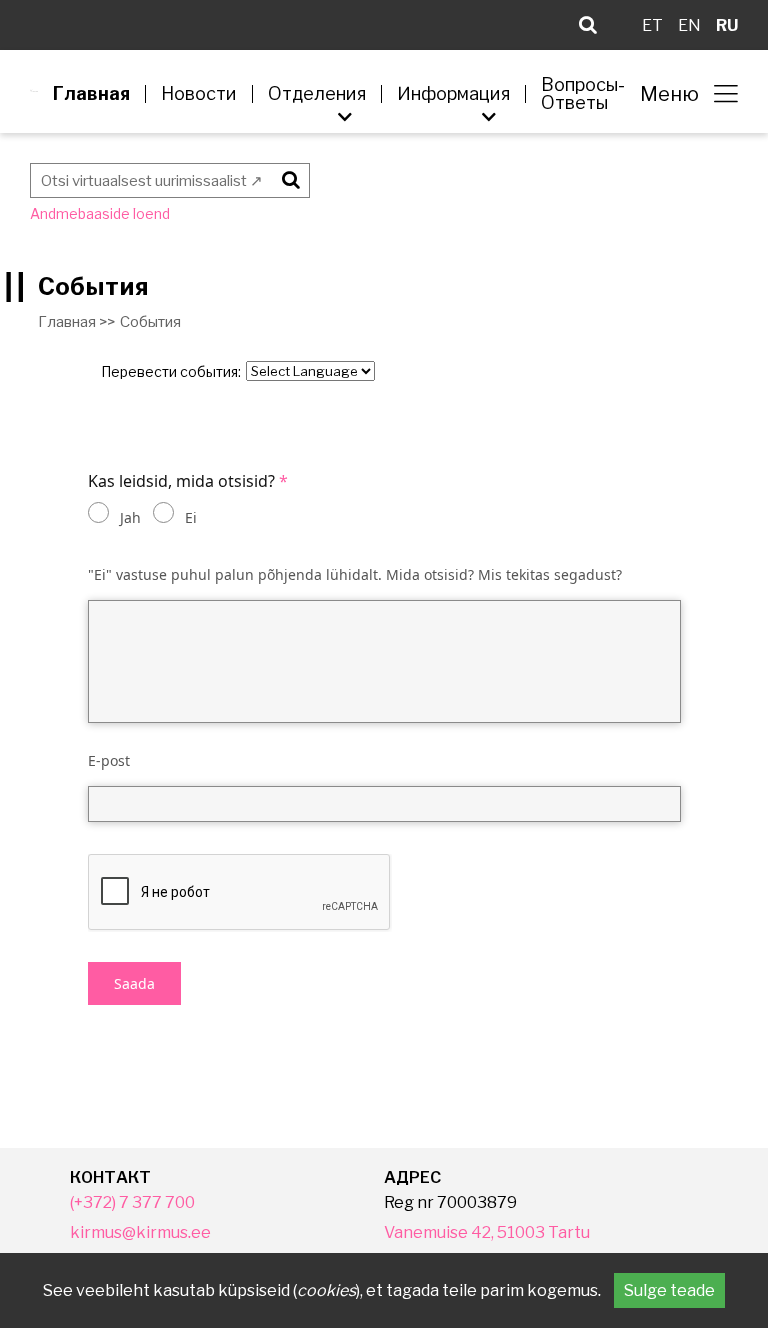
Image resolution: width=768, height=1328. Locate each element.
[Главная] (34, 90)
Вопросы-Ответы (583, 94)
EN (689, 25)
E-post (109, 760)
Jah (130, 517)
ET (652, 25)
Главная (91, 94)
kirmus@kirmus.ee (140, 1232)
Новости (199, 94)
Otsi (287, 176)
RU (727, 25)
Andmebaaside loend (100, 213)
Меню (669, 94)
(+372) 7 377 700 (132, 1202)
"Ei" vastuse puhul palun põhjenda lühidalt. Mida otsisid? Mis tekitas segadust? (355, 574)
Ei (191, 517)
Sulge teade (669, 1290)
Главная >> (76, 322)
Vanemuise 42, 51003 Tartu (487, 1232)
